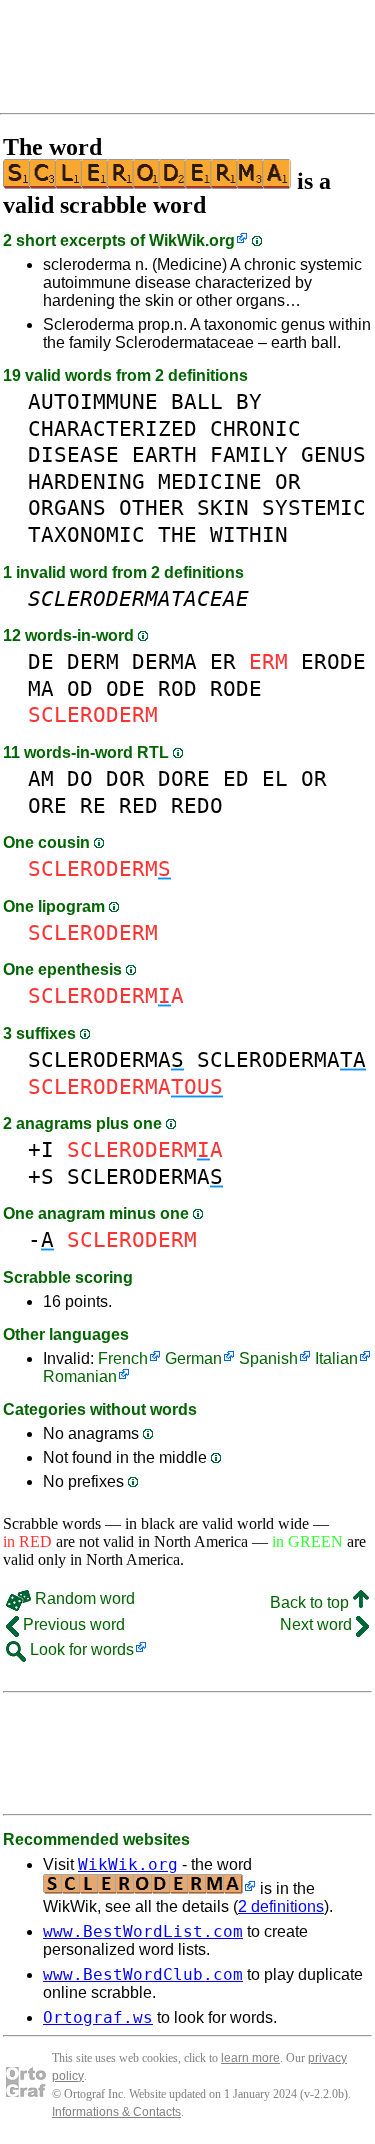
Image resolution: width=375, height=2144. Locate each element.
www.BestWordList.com (143, 1931)
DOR (125, 778)
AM (41, 778)
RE (93, 805)
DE (41, 661)
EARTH (164, 454)
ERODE (333, 661)
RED (138, 805)
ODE (125, 688)
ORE (47, 805)
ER (223, 661)
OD (80, 688)
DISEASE (73, 454)
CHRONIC (255, 428)
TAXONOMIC (86, 534)
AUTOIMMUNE (93, 401)
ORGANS (67, 507)
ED (236, 778)
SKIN (223, 507)
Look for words (80, 1649)
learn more (250, 2058)
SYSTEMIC (314, 507)
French (123, 1358)
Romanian (80, 1376)
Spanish (268, 1358)
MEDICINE (210, 481)
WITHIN (249, 534)
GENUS (333, 454)
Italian (336, 1358)
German (193, 1358)
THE (177, 534)
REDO (197, 805)
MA (41, 688)
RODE (236, 688)
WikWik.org (192, 240)
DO (80, 778)
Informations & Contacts (116, 2112)
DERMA (164, 661)
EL (275, 778)
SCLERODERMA (106, 1059)
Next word (318, 1624)
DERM (93, 661)
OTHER (151, 507)
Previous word (72, 1624)
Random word (83, 1598)
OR (288, 481)
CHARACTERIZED (112, 428)
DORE (184, 778)
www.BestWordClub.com (143, 1974)
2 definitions (281, 1906)
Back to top (311, 1602)
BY (249, 401)
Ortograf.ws (98, 2017)
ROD (177, 688)
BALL (197, 401)
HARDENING (86, 481)
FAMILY (249, 454)
